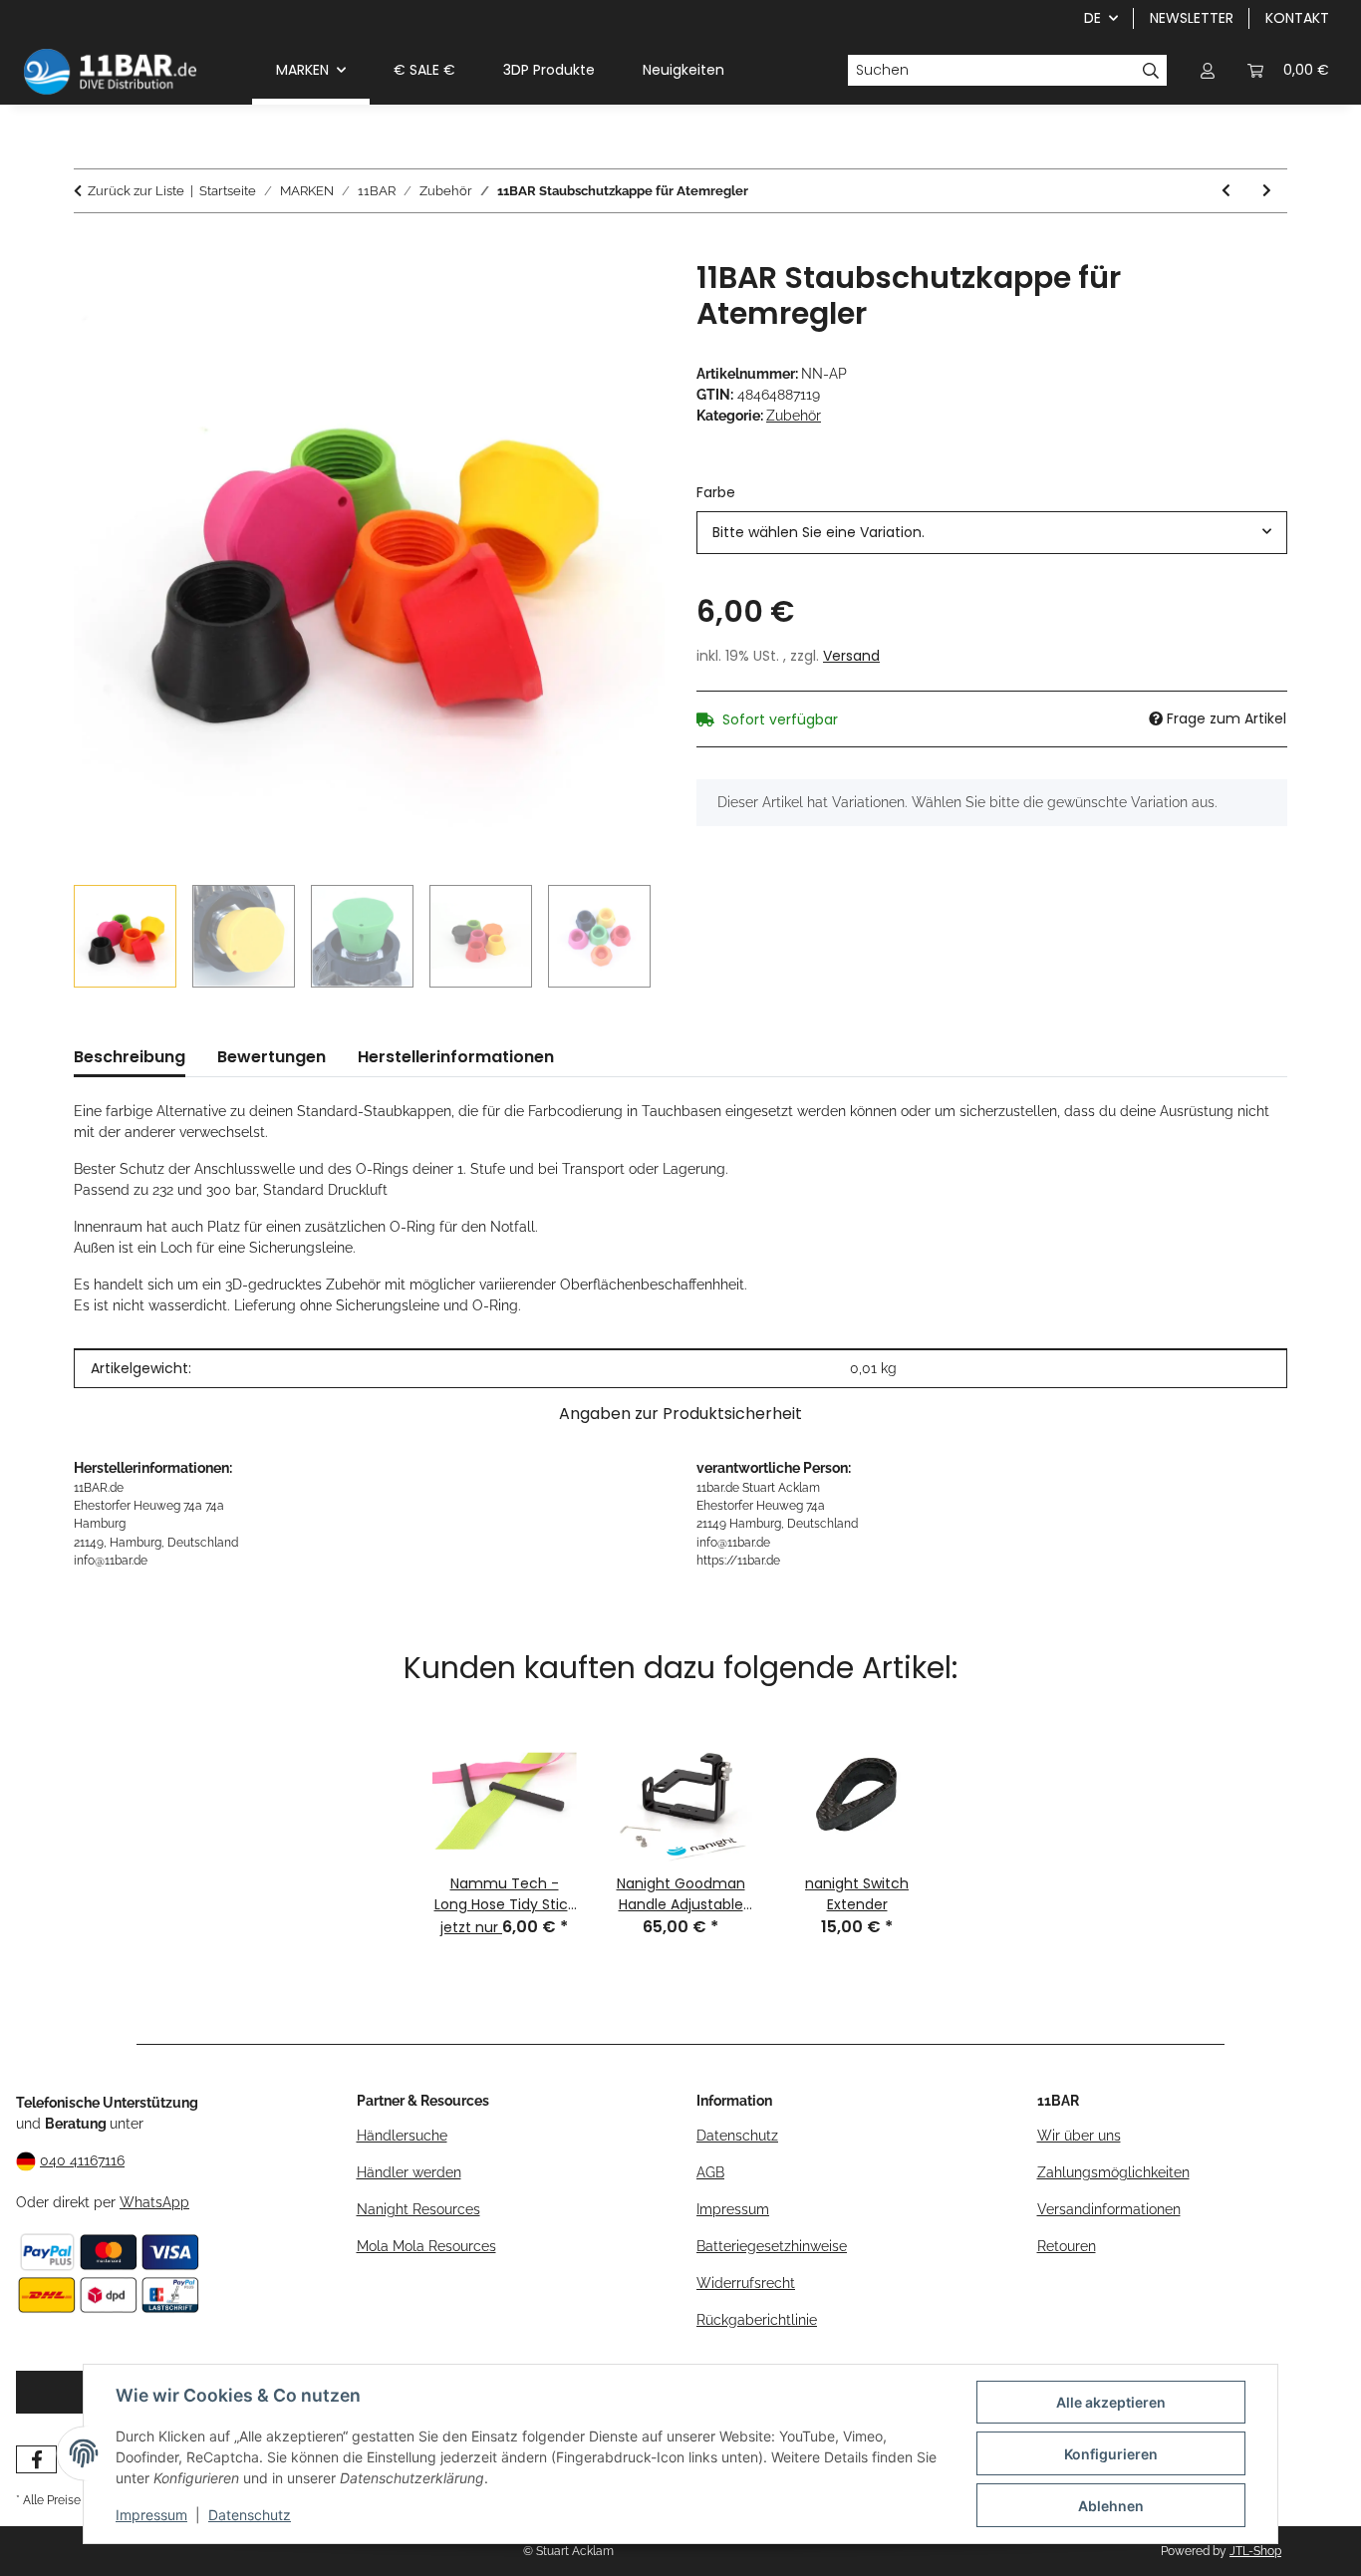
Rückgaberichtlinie (757, 2320)
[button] (1208, 70)
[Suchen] (1151, 71)
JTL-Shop (1255, 2551)
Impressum (151, 2515)
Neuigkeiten (683, 70)
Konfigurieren (1111, 2454)
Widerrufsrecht (746, 2283)
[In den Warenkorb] (90, 249)
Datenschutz (250, 2515)
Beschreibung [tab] (130, 1057)
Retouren (1067, 2246)
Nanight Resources (418, 2209)
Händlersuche (402, 2136)
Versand (851, 656)
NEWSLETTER (1192, 18)
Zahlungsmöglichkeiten (1113, 2172)
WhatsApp (154, 2202)
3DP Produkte (549, 70)
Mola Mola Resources (426, 2246)
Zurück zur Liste (136, 191)
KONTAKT (1297, 18)
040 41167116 (82, 2160)
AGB (710, 2172)
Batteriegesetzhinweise (772, 2246)
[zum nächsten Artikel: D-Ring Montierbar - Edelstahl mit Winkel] (1267, 191)
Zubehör (794, 416)
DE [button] (1092, 18)
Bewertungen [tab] (272, 1057)
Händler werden (409, 2172)
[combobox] (992, 533)
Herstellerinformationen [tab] (456, 1057)
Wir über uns (1079, 2136)
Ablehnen (1111, 2506)
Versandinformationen (1109, 2209)
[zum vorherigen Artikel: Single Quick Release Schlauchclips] (1226, 191)
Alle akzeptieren (1111, 2402)
